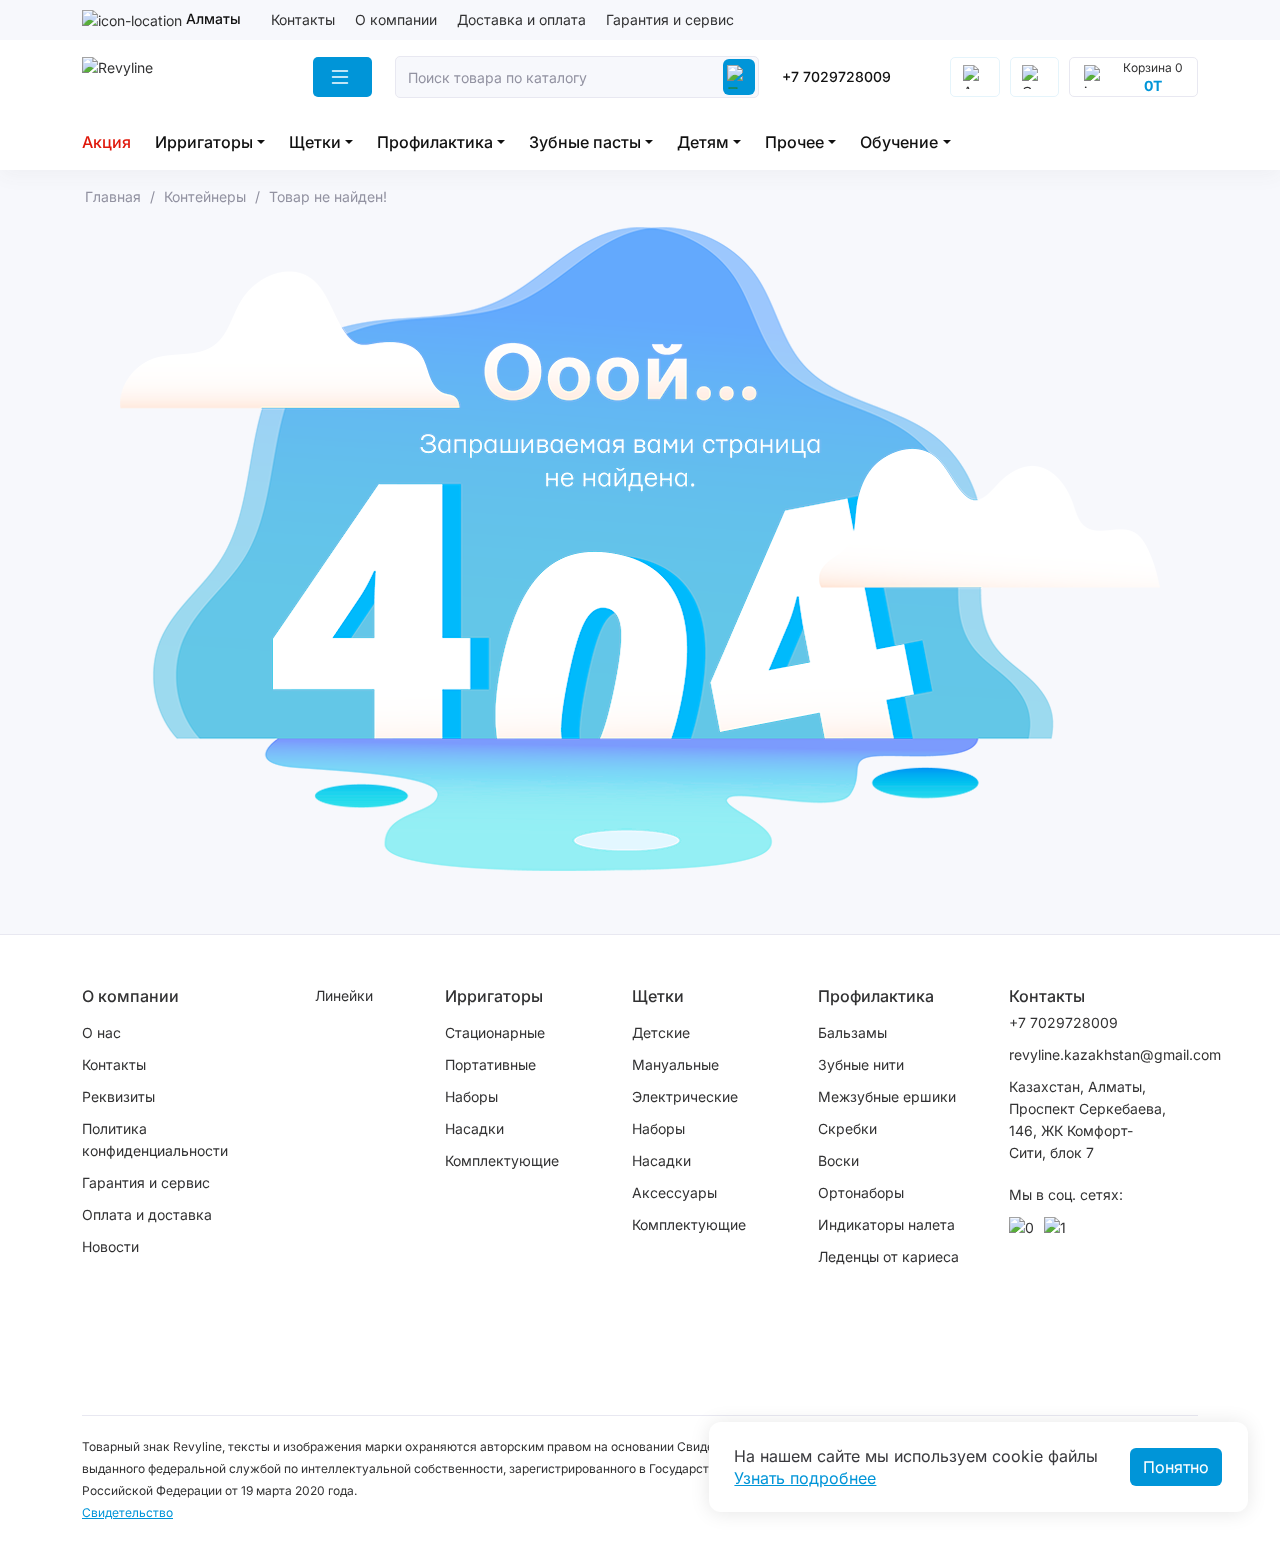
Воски (838, 1160)
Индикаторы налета (886, 1224)
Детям (703, 142)
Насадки (474, 1128)
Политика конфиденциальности (155, 1139)
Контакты (303, 19)
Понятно (1176, 1467)
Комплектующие (502, 1160)
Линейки (344, 995)
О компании (396, 19)
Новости (110, 1246)
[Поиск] (739, 77)
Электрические (685, 1096)
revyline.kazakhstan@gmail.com (1089, 1054)
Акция (106, 142)
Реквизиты (118, 1096)
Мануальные (675, 1064)
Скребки (847, 1128)
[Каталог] (342, 77)
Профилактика (435, 142)
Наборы (471, 1096)
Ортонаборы (861, 1192)
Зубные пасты (585, 142)
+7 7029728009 (836, 76)
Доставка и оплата (521, 19)
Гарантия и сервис (670, 19)
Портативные (490, 1064)
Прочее (794, 142)
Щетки (315, 142)
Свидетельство (127, 1512)
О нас (101, 1032)
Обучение (899, 142)
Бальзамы (852, 1032)
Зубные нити (861, 1064)
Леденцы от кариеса (888, 1256)
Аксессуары (674, 1192)
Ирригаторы (204, 142)
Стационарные (495, 1032)
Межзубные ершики (887, 1096)
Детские (661, 1032)
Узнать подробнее (805, 1478)
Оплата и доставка (147, 1214)
